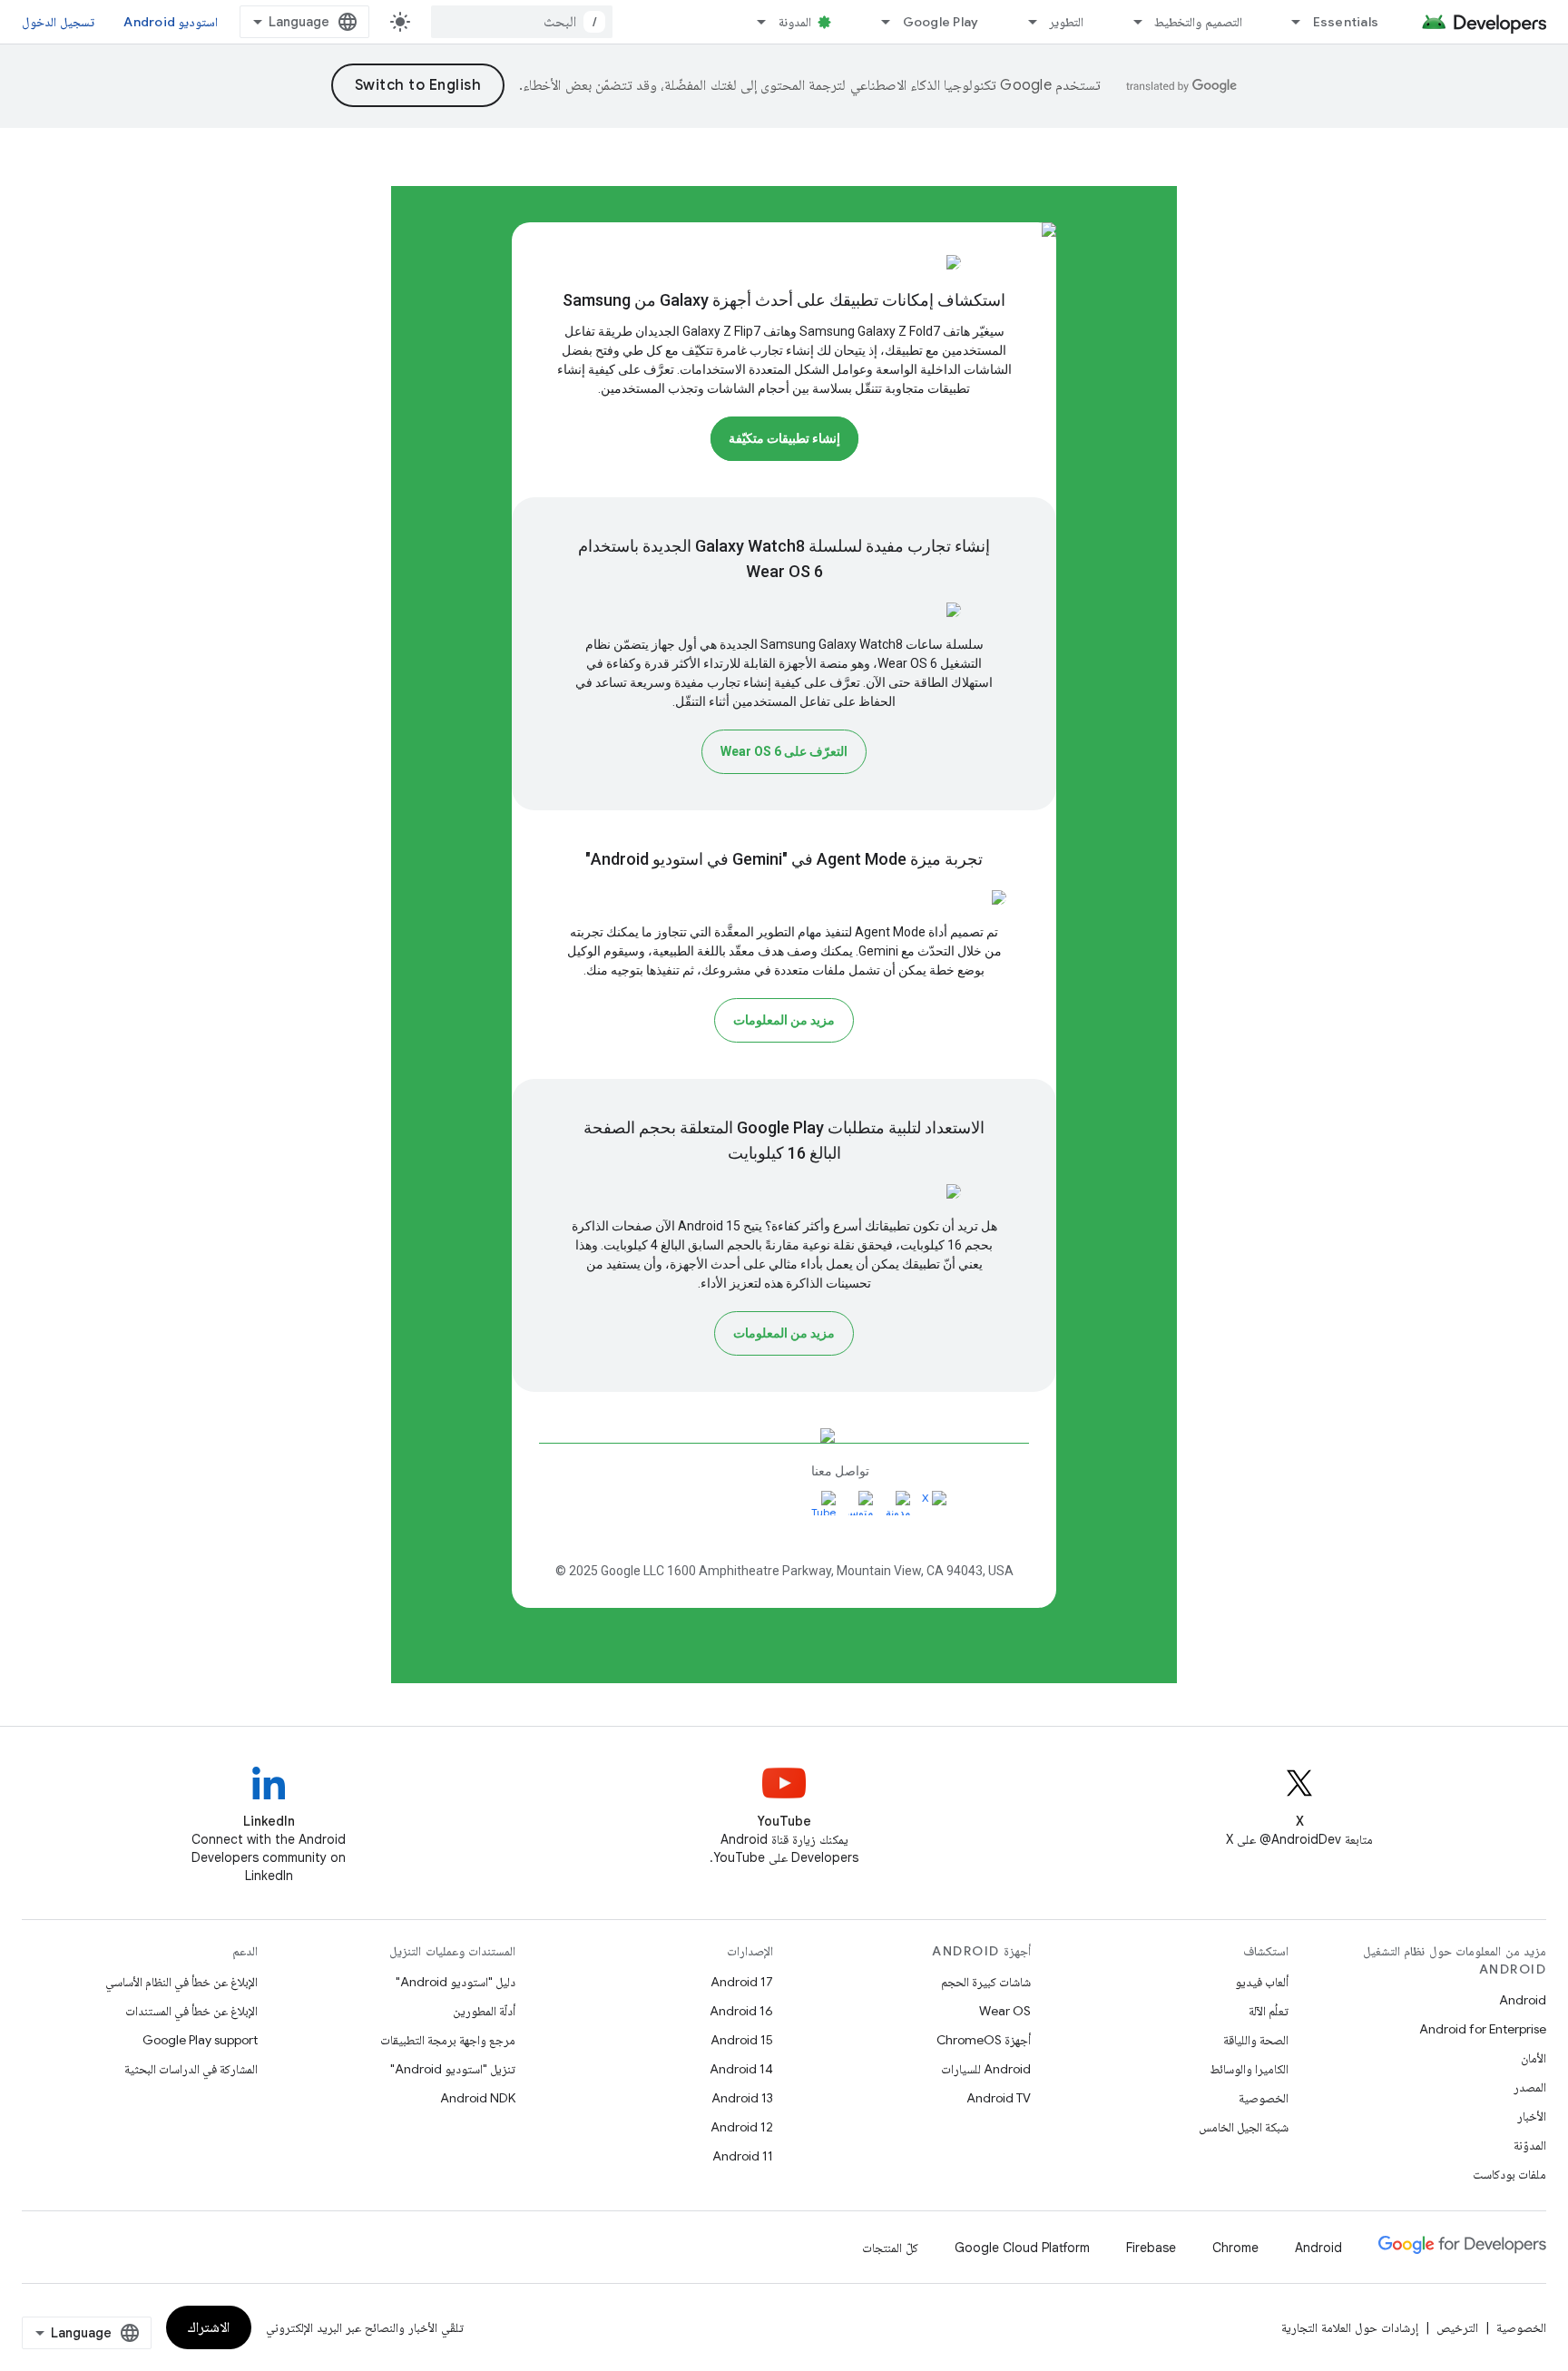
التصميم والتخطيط (1198, 22)
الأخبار (1532, 2116)
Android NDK (478, 2098)
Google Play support (200, 2040)
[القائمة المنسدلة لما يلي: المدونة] (754, 22)
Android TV (999, 2098)
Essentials (1346, 22)
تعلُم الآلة (1269, 2011)
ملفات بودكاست (1509, 2174)
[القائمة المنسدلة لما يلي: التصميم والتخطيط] (1130, 22)
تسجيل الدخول (58, 22)
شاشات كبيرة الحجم (986, 1982)
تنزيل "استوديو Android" (453, 2069)
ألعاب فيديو (1262, 1982)
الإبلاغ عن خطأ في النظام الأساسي (181, 1982)
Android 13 (742, 2098)
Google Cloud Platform (1022, 2248)
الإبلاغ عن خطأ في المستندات (191, 2011)
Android (1523, 2000)
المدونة (795, 22)
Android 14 (741, 2069)
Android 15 (742, 2040)
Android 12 (742, 2127)
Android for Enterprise (1483, 2029)
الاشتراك (209, 2327)
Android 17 (742, 1982)
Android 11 (743, 2156)
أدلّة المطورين (484, 2011)
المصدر (1530, 2087)
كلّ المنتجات (890, 2248)
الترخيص (1457, 2327)
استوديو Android (171, 22)
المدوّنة (1530, 2145)
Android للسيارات (986, 2069)
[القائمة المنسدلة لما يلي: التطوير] (1024, 22)
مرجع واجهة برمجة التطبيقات (448, 2040)
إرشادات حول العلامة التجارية (1350, 2327)
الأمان (1534, 2058)
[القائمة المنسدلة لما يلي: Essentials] (1289, 22)
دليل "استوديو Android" (456, 1982)
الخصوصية (1264, 2098)
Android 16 (741, 2011)
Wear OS (1005, 2011)
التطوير (1066, 22)
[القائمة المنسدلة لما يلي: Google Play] (878, 22)
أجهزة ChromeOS (984, 2040)
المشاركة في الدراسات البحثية (191, 2069)
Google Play (941, 22)
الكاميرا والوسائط (1249, 2069)
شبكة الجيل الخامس (1244, 2127)
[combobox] (522, 22)
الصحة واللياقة (1256, 2040)
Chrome (1235, 2248)
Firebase (1151, 2248)
